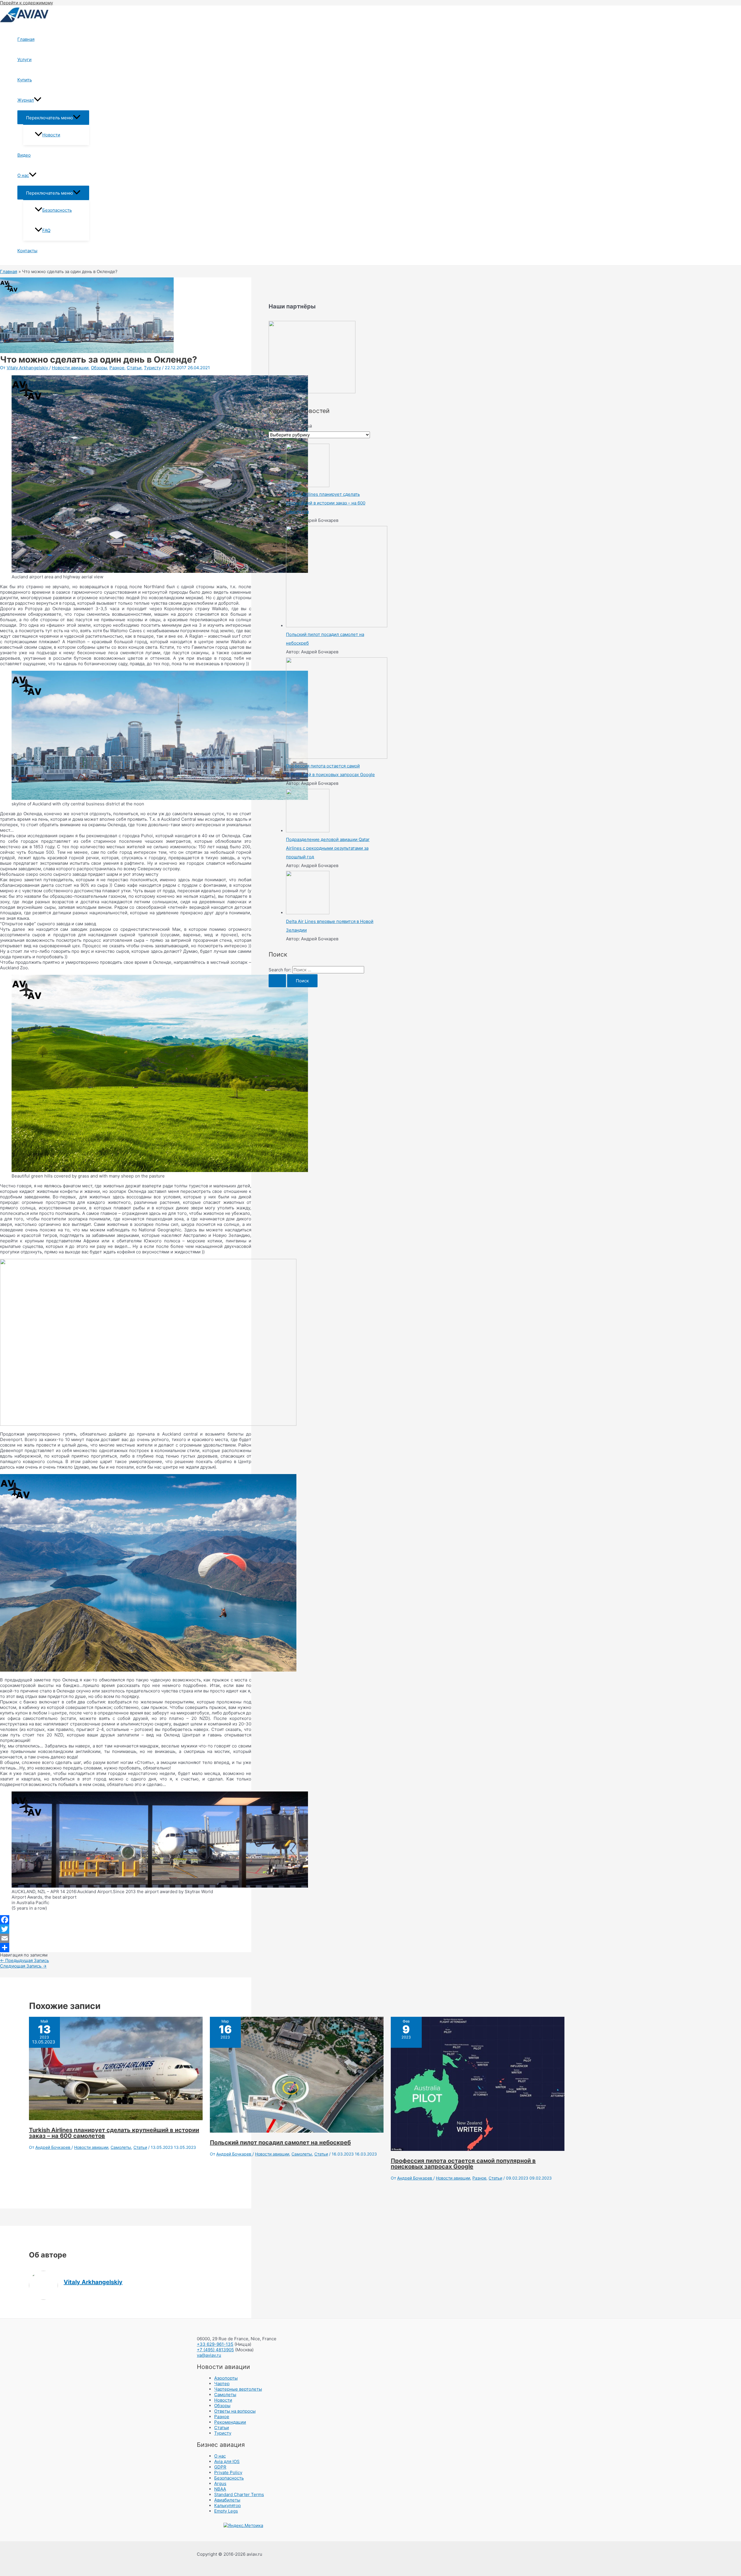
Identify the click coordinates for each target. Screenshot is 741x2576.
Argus (220, 2483)
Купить (25, 80)
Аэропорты (226, 2378)
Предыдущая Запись (24, 1960)
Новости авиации (70, 368)
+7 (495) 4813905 (215, 2350)
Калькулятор (228, 2505)
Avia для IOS (227, 2461)
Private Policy (228, 2472)
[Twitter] (126, 1929)
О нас (23, 175)
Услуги (24, 60)
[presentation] (38, 100)
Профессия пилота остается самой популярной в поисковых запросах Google (463, 2164)
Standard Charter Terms (239, 2494)
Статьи (134, 368)
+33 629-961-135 (215, 2344)
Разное (117, 368)
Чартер (222, 2384)
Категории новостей (290, 426)
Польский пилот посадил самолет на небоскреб (280, 2142)
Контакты (27, 251)
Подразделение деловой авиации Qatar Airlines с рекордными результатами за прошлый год (328, 848)
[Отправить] (126, 1948)
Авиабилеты (227, 2500)
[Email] (126, 1938)
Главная (26, 39)
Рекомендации (230, 2422)
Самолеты (121, 2147)
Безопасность (57, 210)
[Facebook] (126, 1920)
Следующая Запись (23, 1966)
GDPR (220, 2467)
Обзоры (99, 368)
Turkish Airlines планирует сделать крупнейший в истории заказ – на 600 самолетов (114, 2133)
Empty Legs (226, 2511)
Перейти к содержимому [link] (26, 3)
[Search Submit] (277, 981)
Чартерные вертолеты (238, 2389)
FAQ (46, 230)
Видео (24, 155)
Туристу (152, 368)
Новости (51, 135)
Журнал (26, 100)
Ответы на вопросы (235, 2411)
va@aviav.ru (209, 2355)
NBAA (220, 2489)
